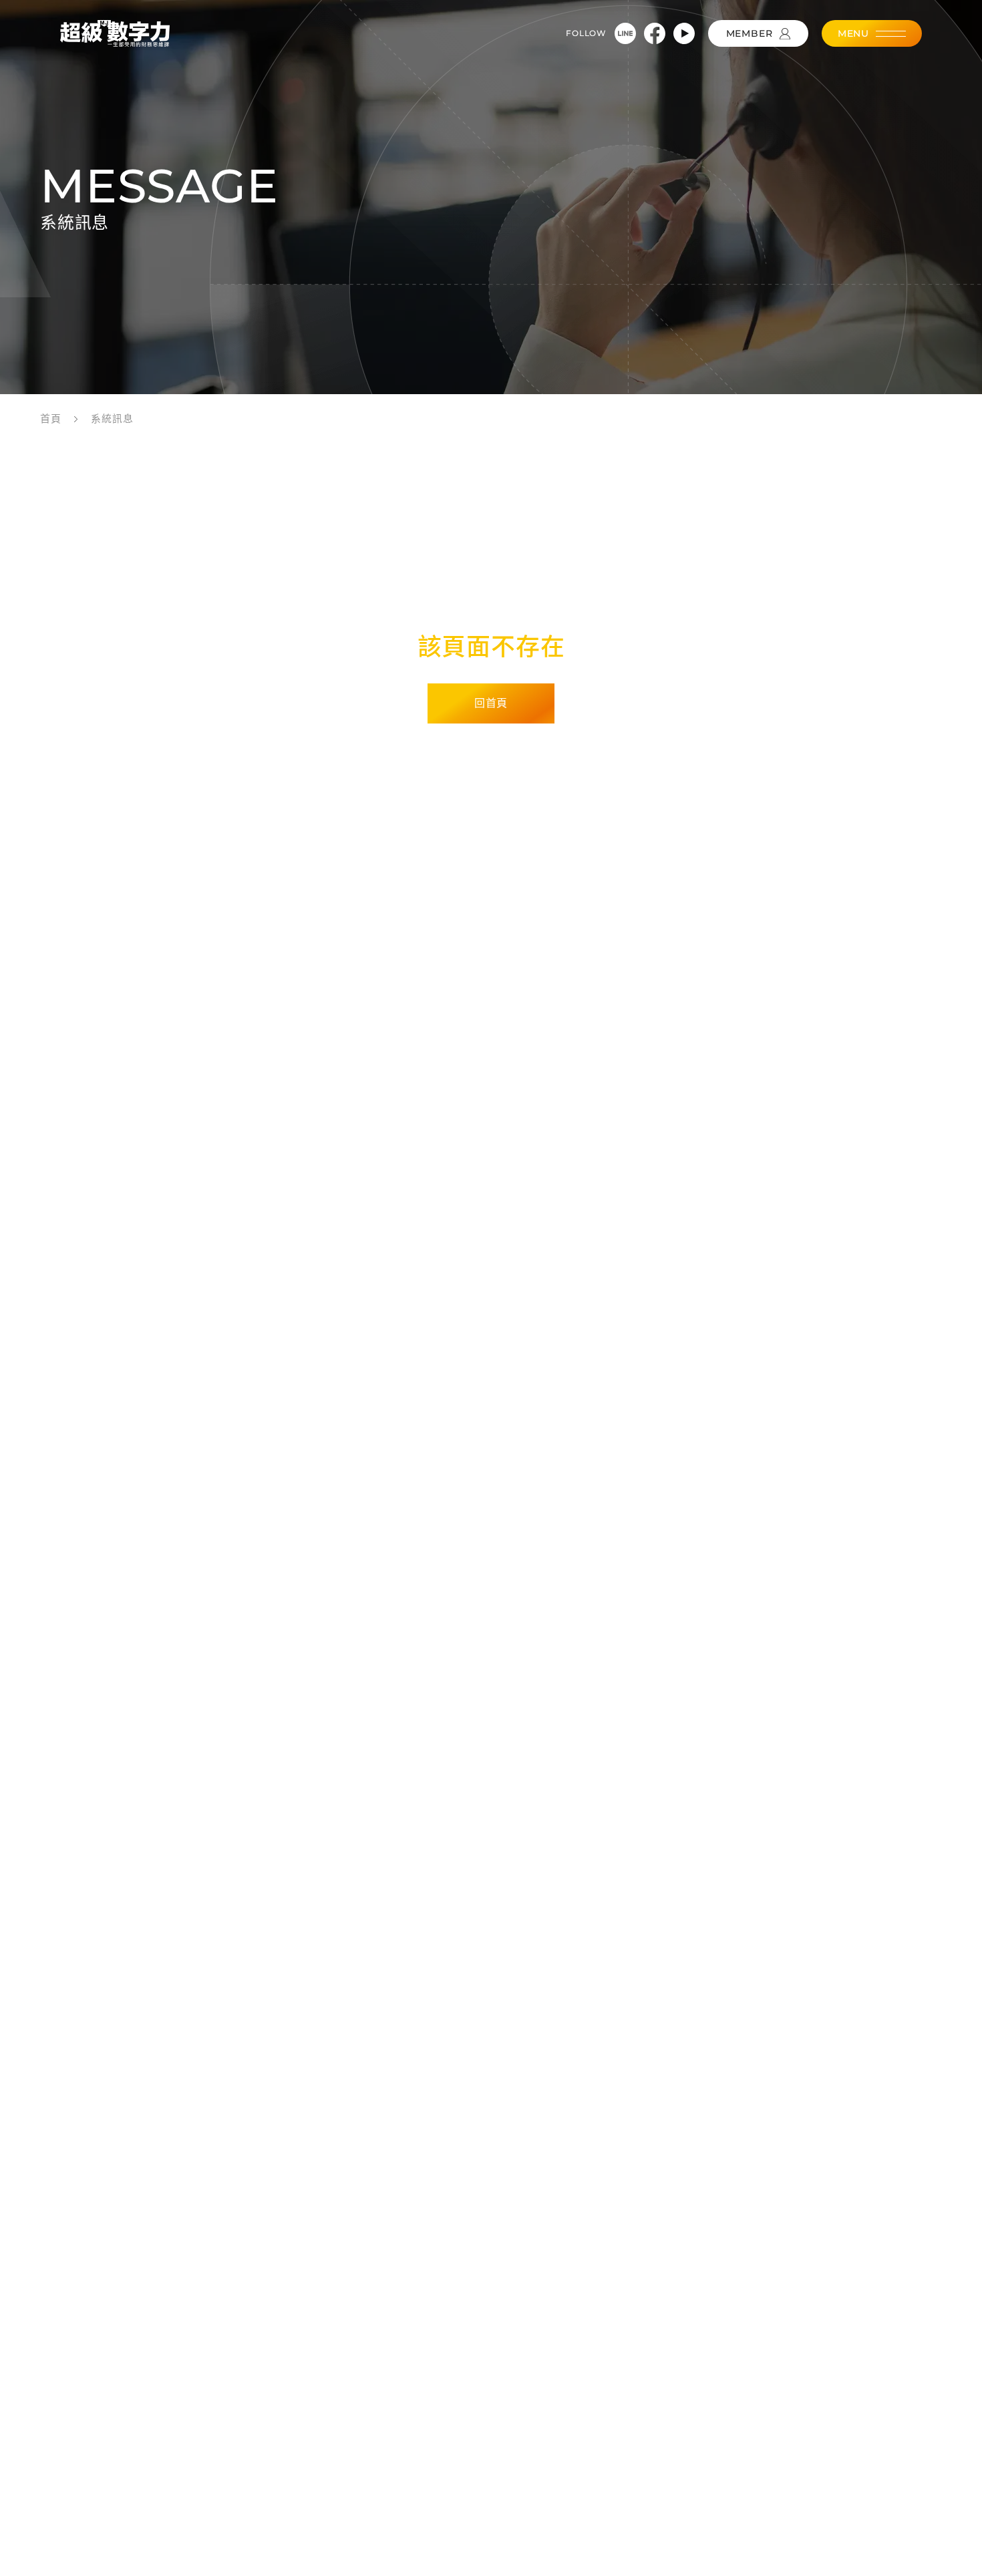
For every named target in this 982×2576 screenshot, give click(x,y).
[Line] (625, 33)
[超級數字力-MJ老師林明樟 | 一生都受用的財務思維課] (115, 33)
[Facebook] (655, 33)
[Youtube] (684, 33)
